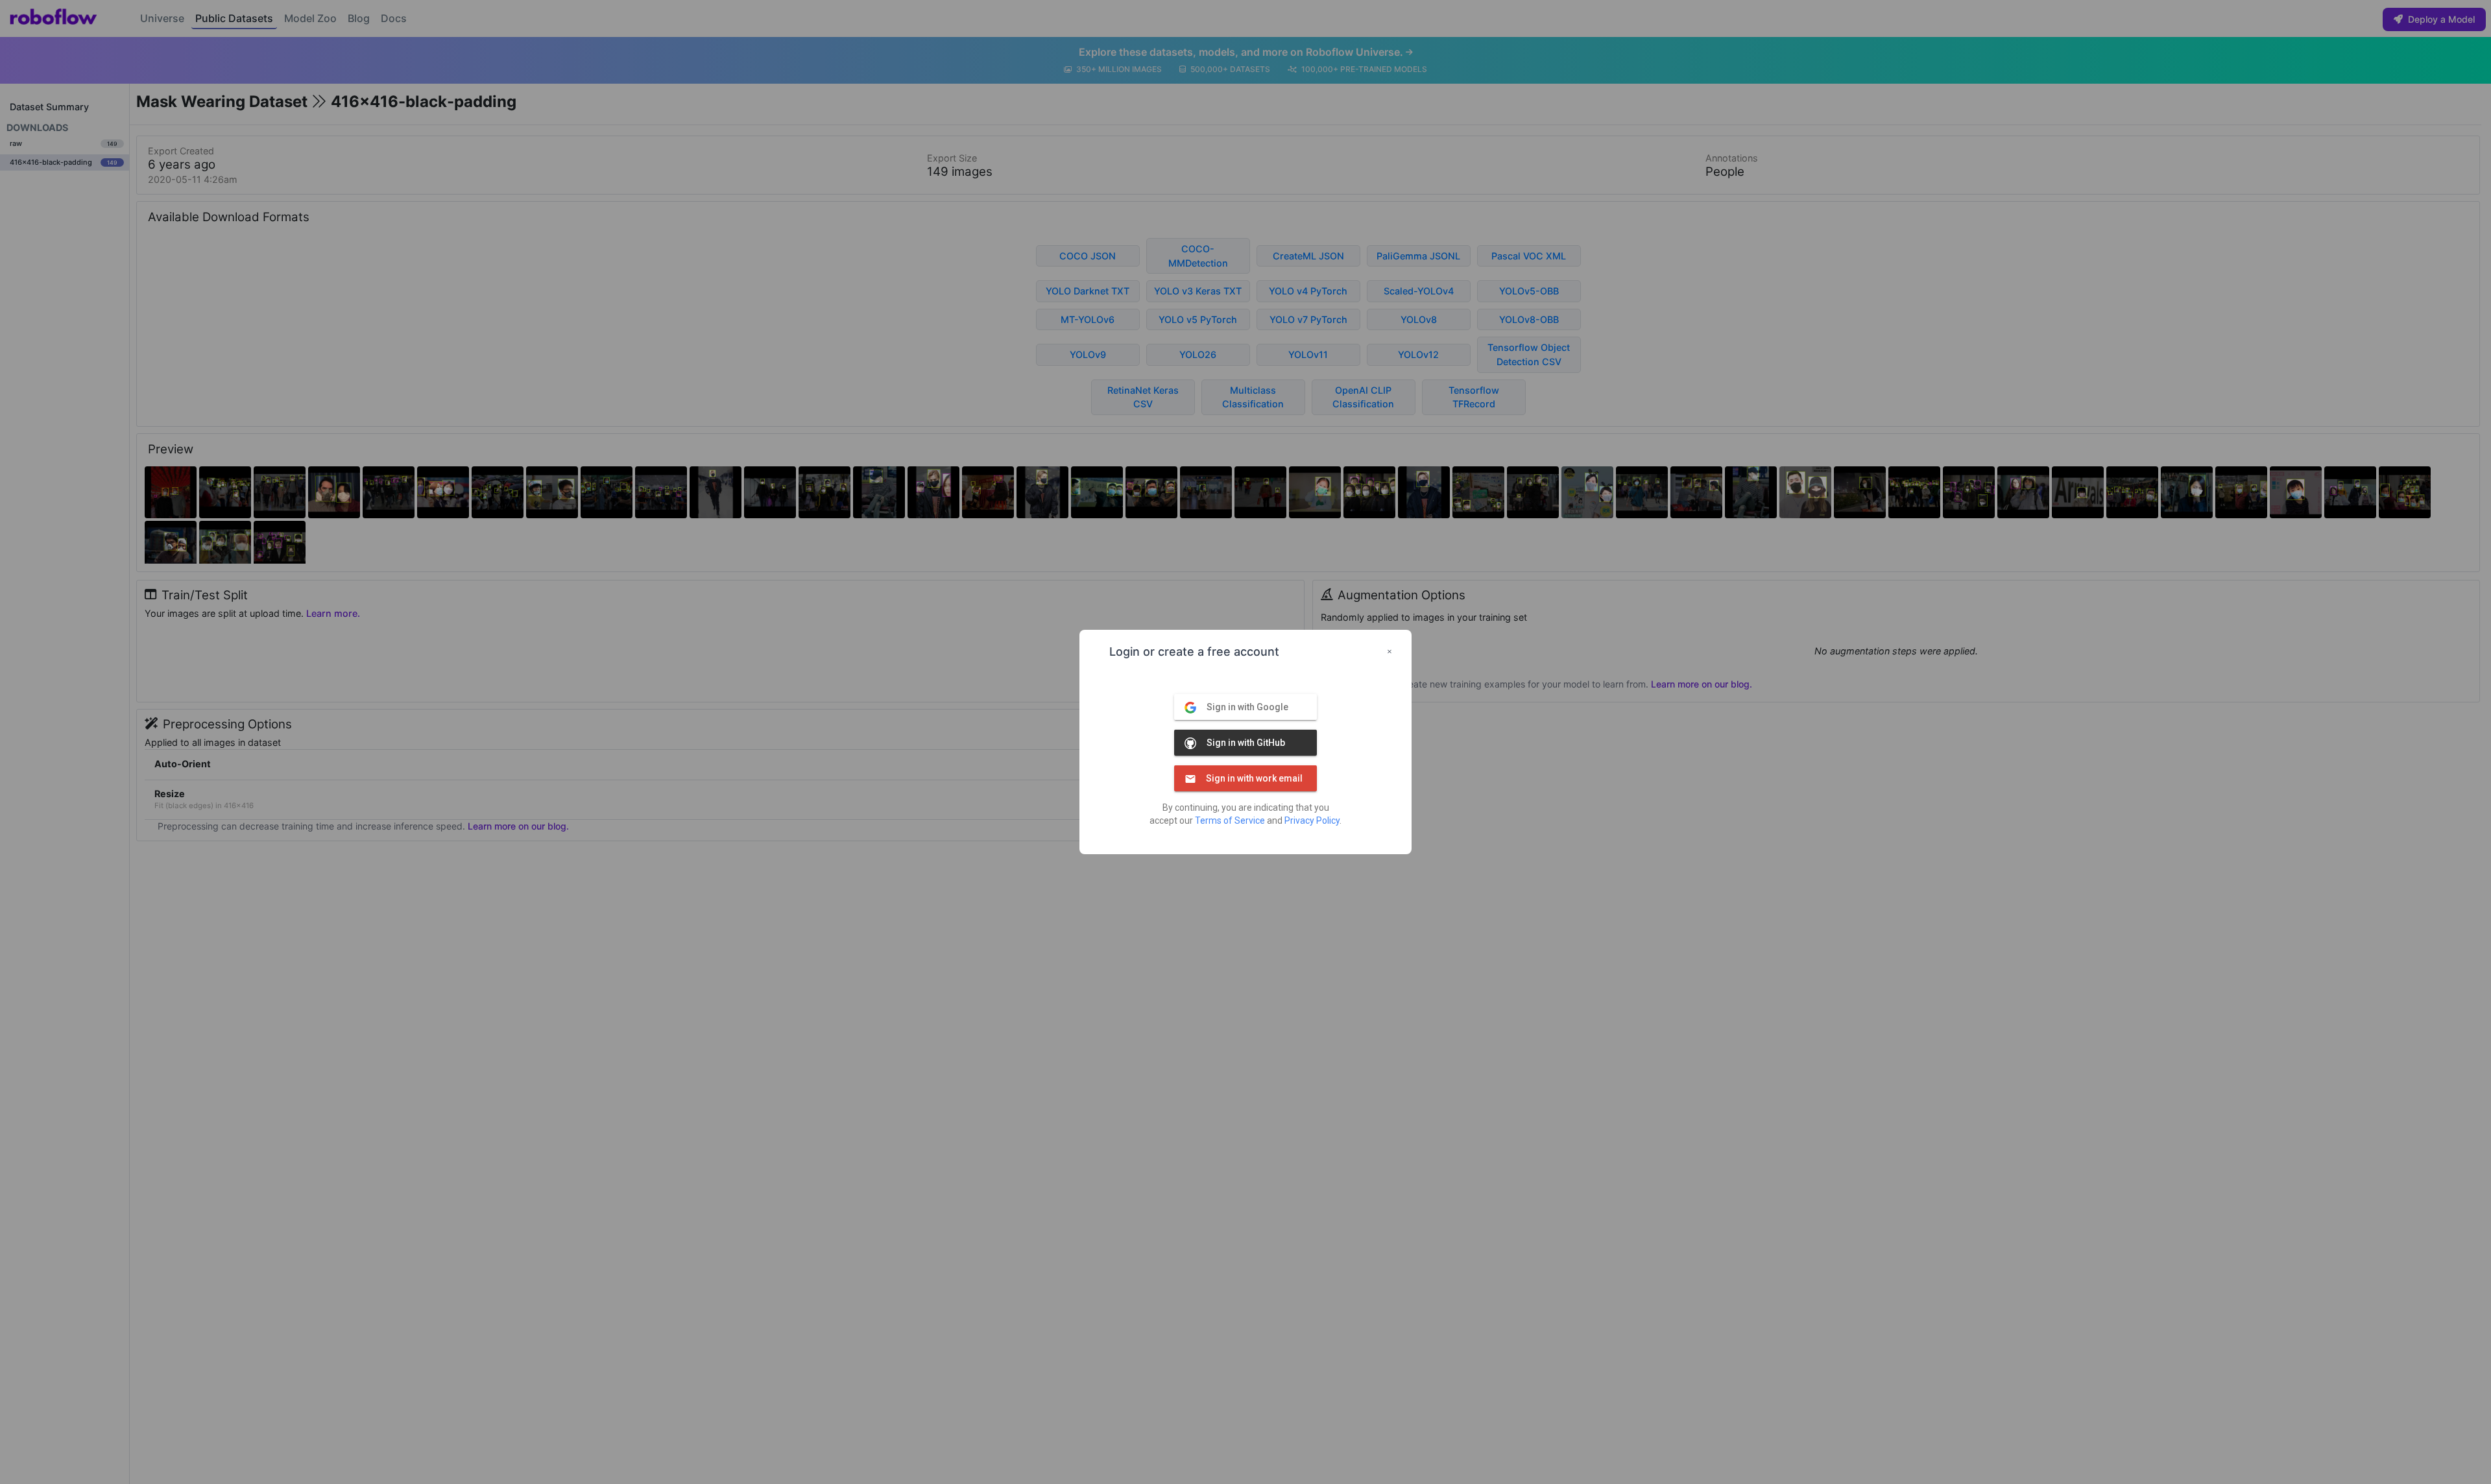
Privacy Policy (1312, 820)
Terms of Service (1230, 820)
